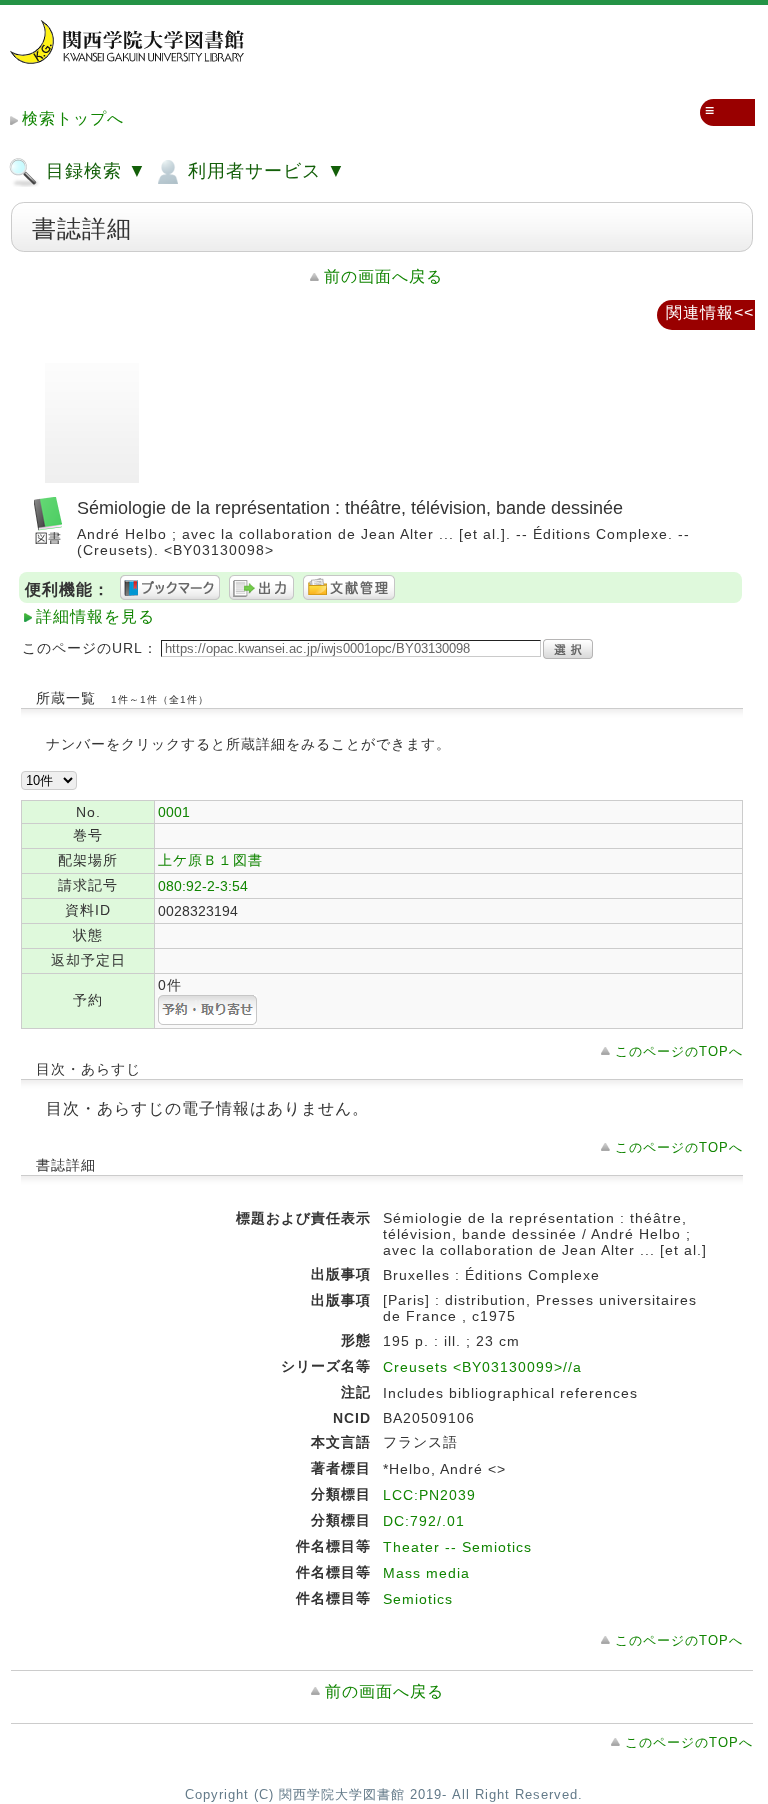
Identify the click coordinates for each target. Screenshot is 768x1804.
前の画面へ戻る (383, 276)
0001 (174, 812)
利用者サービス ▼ (264, 171)
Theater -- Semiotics (457, 1547)
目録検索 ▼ (93, 171)
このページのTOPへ (679, 1051)
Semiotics (418, 1599)
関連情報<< (710, 312)
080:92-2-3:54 (203, 886)
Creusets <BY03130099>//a (482, 1367)
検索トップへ (73, 118)
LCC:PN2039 (429, 1495)
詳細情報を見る (95, 616)
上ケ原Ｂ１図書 (210, 860)
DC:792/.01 (424, 1521)
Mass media (426, 1573)
